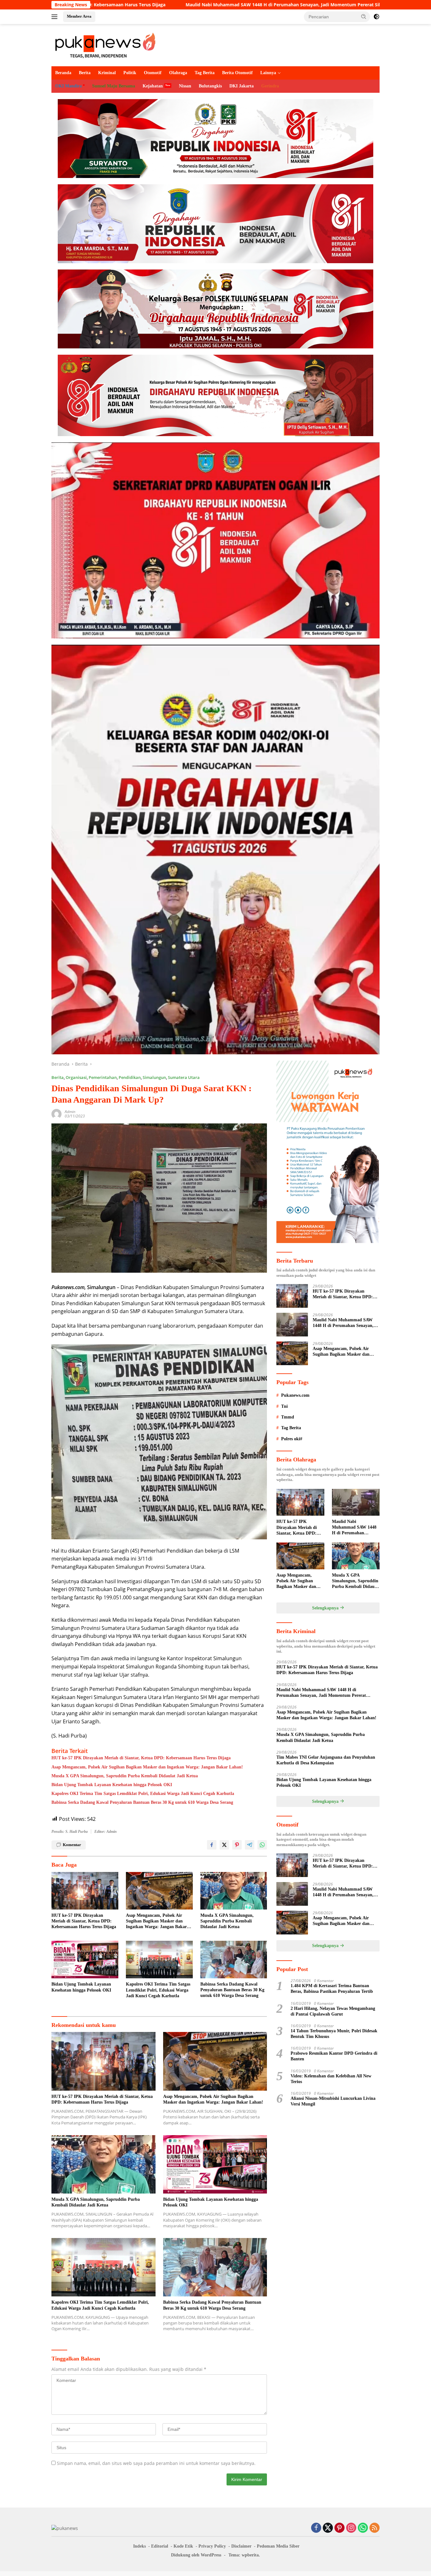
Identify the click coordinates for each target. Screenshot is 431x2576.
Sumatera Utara (184, 1077)
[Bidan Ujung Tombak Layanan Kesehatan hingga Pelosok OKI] (85, 1960)
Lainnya (268, 73)
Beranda (63, 73)
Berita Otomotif (237, 73)
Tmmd (288, 1417)
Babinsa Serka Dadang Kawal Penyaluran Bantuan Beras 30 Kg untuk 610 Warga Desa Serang (142, 1802)
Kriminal (107, 73)
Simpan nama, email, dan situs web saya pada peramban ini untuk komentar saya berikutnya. (156, 2463)
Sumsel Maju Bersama (114, 86)
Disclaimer (241, 2546)
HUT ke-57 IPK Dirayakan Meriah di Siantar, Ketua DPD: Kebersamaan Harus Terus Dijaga (141, 1758)
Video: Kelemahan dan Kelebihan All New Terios (331, 2079)
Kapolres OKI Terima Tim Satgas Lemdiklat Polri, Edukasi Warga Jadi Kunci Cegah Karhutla (143, 1794)
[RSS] (375, 2528)
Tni (284, 1406)
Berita (85, 73)
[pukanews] (105, 45)
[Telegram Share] (250, 1845)
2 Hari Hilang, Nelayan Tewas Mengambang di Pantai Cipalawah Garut (333, 2011)
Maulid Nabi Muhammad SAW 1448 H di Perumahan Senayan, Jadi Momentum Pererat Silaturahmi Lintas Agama (343, 1323)
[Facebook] (316, 2528)
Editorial (160, 2546)
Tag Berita (205, 73)
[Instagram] (351, 2528)
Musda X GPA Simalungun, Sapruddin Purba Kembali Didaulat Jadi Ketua (125, 1776)
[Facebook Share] (212, 1845)
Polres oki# (292, 1439)
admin (70, 1112)
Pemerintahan (103, 1077)
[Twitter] (328, 2528)
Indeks (139, 2546)
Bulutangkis (210, 86)
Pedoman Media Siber (278, 2546)
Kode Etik (183, 2546)
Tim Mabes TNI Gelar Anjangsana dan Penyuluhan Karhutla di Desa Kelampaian (326, 1760)
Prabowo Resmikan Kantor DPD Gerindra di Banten (334, 2056)
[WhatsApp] (363, 2528)
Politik (130, 73)
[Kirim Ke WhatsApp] (262, 1845)
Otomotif (153, 73)
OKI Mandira (68, 86)
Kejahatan (153, 86)
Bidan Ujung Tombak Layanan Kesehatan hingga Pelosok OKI (112, 1785)
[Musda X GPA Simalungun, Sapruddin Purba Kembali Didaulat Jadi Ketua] (234, 1891)
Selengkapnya (326, 1608)
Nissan (185, 86)
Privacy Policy (212, 2546)
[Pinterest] (339, 2528)
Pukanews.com (295, 1395)
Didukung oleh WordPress (196, 2555)
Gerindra (270, 86)
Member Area (79, 16)
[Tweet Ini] (224, 1845)
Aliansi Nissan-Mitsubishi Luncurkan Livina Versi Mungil (333, 2101)
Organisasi (76, 1077)
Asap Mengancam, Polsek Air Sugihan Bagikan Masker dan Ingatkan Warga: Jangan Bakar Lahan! (147, 1767)
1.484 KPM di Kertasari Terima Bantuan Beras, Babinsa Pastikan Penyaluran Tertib (332, 1989)
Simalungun (154, 1077)
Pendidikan (130, 1077)
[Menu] (56, 17)
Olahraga (178, 73)
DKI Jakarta (242, 86)
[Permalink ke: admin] (56, 1113)
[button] (364, 16)
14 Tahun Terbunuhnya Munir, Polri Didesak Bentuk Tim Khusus (334, 2034)
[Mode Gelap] (376, 17)
